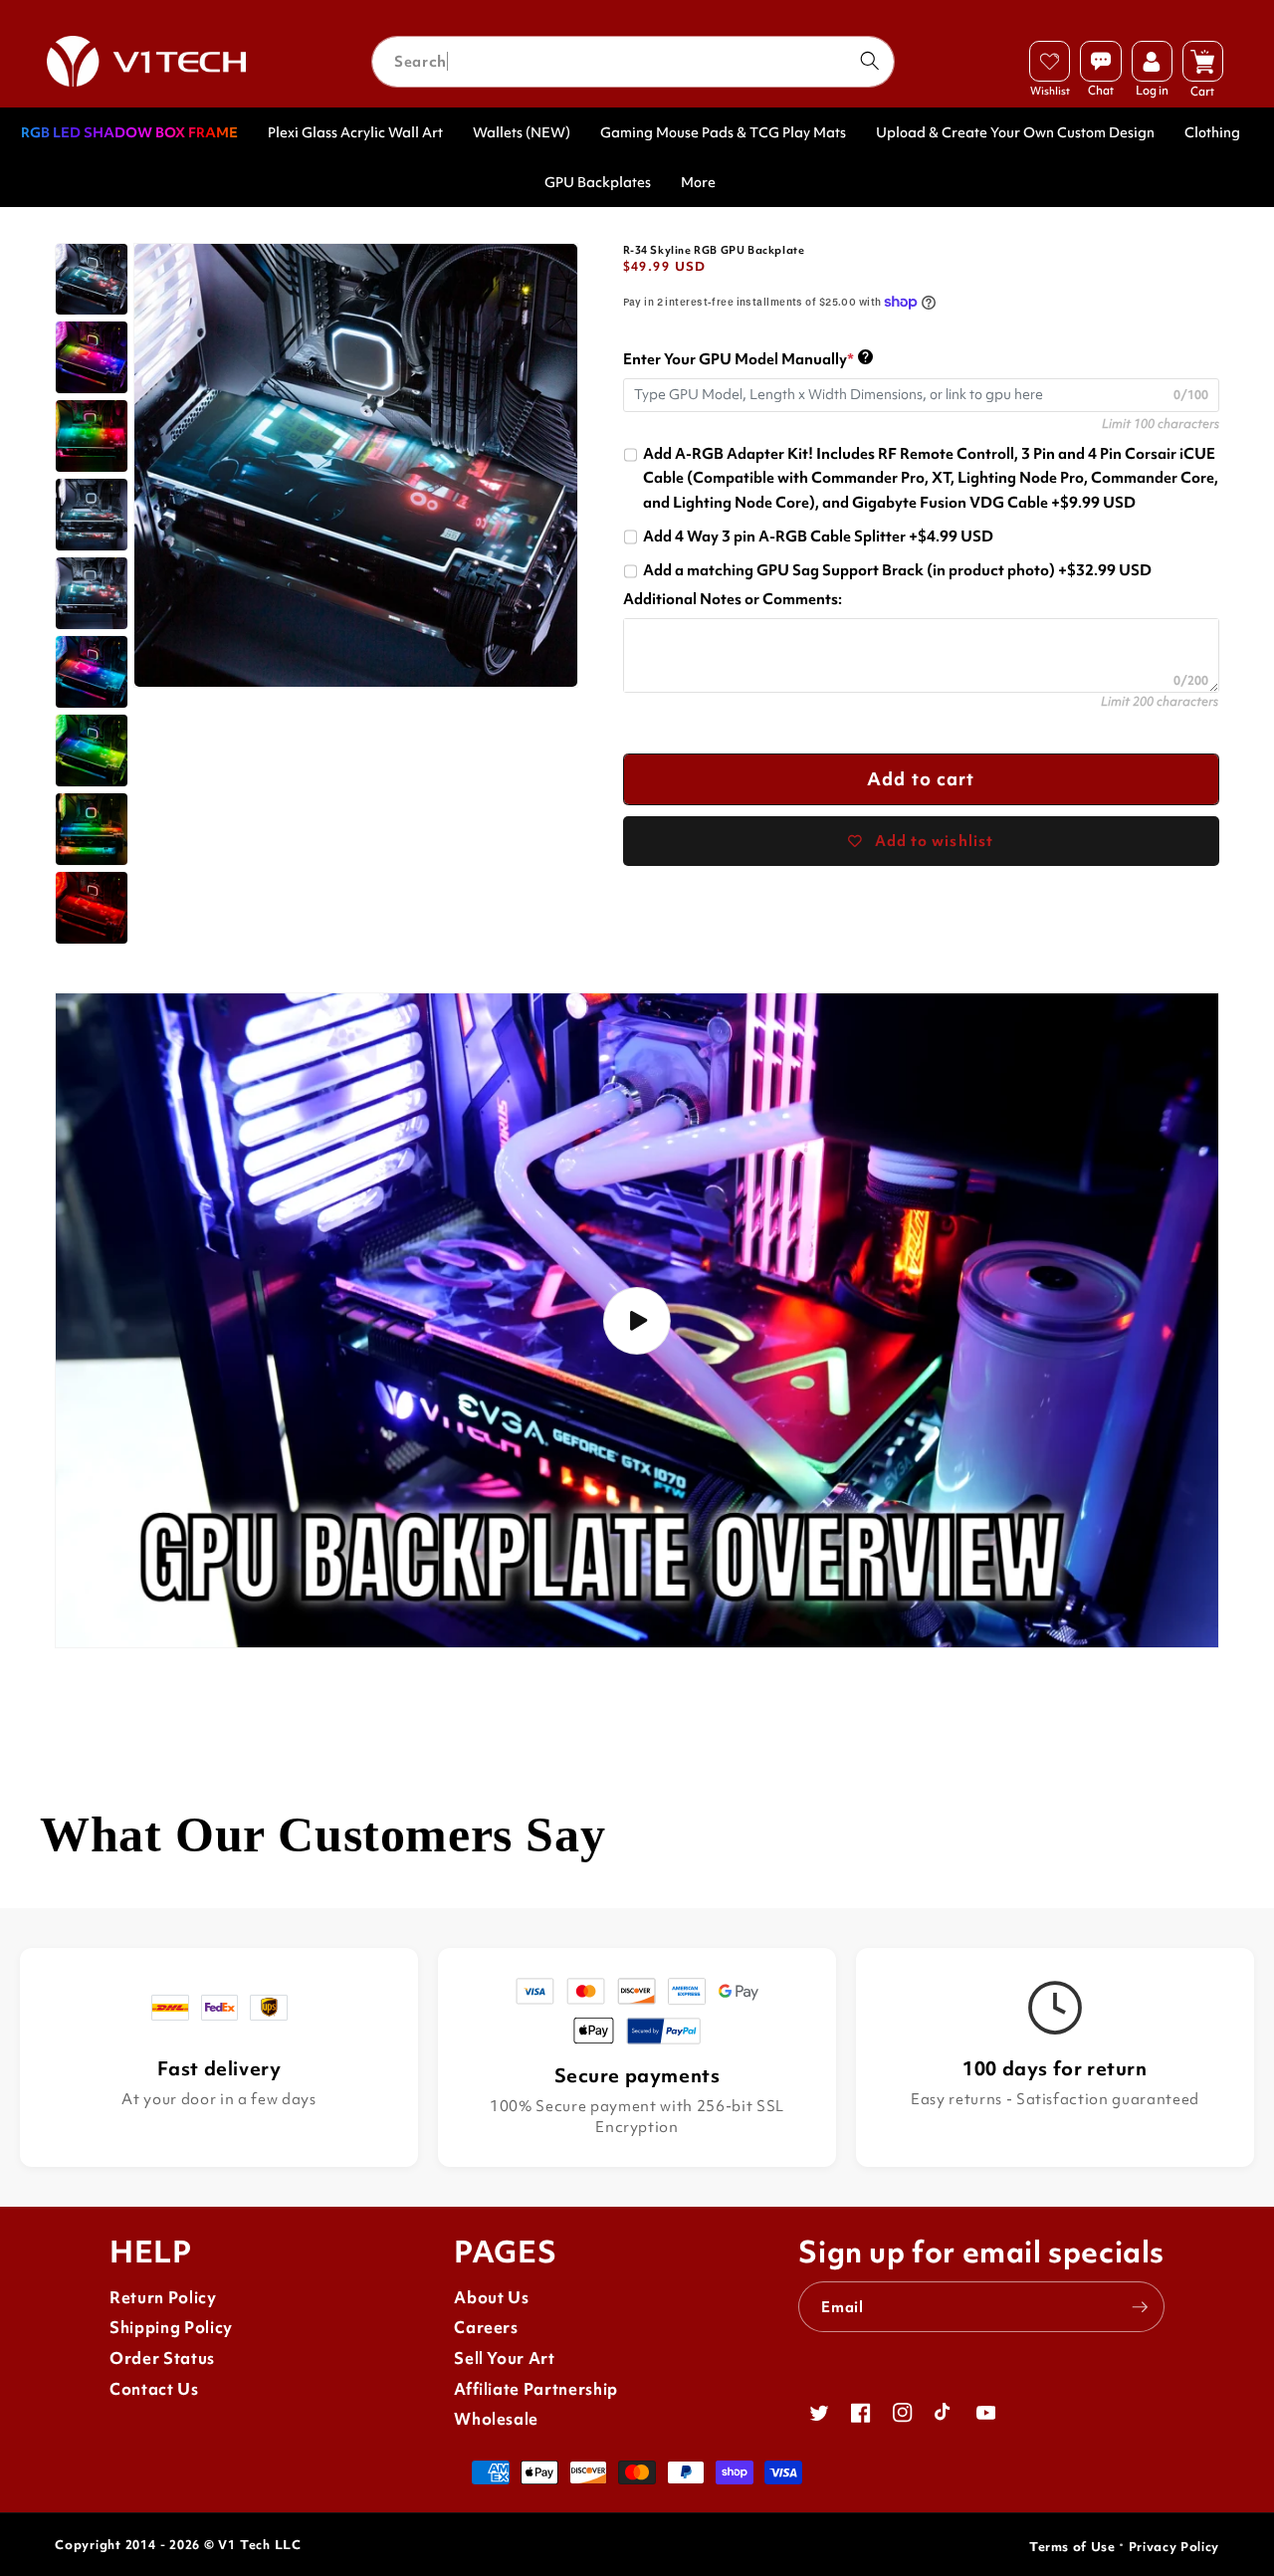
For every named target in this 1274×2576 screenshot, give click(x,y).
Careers (486, 2328)
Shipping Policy (171, 2328)
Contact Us (154, 2389)
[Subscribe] (1140, 2307)
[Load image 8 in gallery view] (92, 829)
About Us (491, 2298)
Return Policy (163, 2298)
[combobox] (633, 62)
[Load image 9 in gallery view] (92, 908)
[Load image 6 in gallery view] (92, 672)
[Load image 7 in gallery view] (92, 751)
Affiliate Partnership (536, 2389)
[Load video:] (637, 1320)
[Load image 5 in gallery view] (92, 593)
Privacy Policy (1174, 2547)
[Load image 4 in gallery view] (92, 515)
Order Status (162, 2359)
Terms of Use (1072, 2547)
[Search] (869, 61)
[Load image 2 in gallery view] (92, 357)
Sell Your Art (505, 2359)
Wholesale (496, 2419)
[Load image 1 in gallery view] (92, 280)
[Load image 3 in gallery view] (92, 436)
